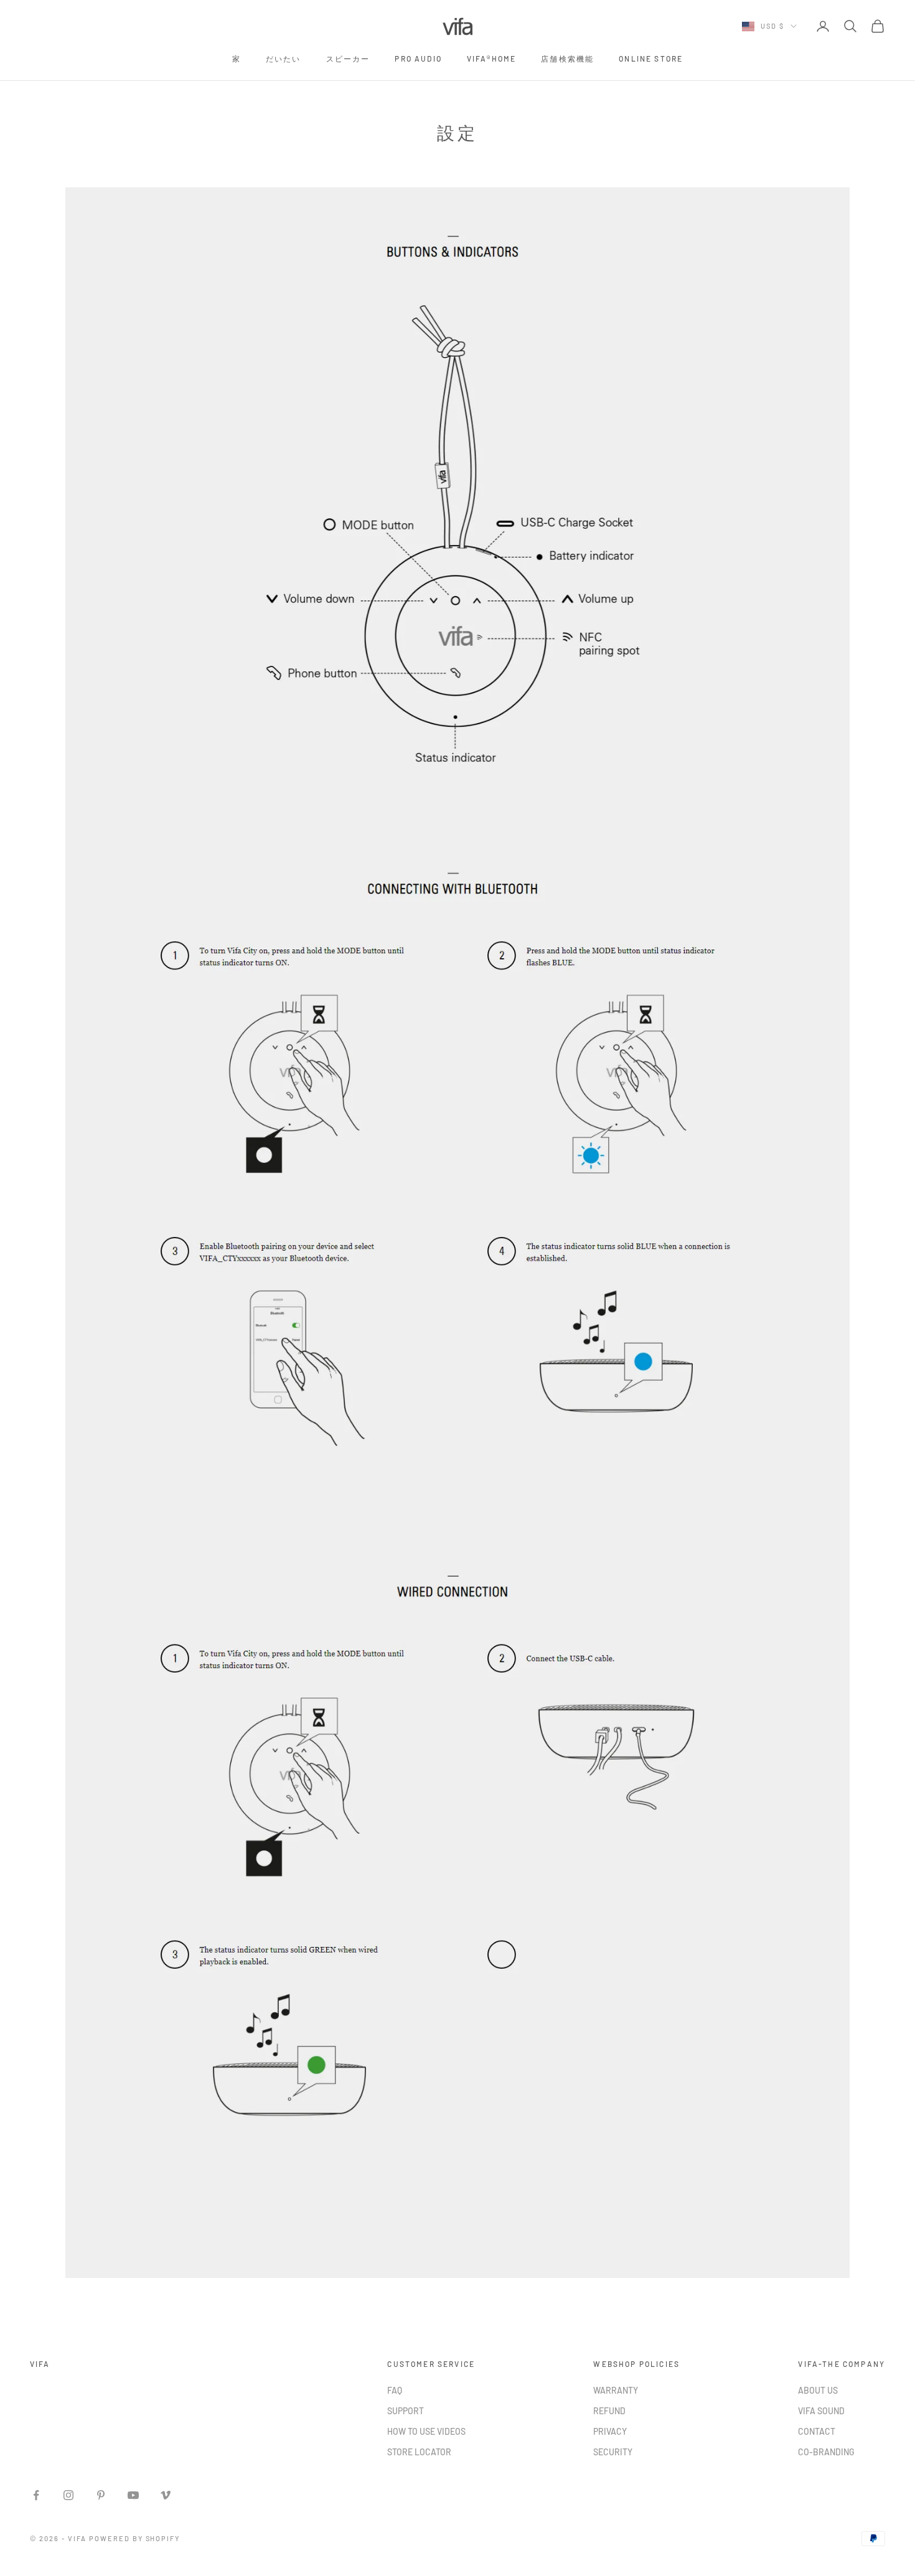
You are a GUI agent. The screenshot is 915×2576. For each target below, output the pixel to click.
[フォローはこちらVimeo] (166, 2495)
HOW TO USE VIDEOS (426, 2431)
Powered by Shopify (135, 2538)
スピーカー (348, 58)
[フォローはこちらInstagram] (68, 2495)
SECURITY (613, 2452)
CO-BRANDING (826, 2452)
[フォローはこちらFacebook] (36, 2495)
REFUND (609, 2411)
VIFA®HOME (491, 58)
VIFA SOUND (821, 2411)
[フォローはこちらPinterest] (101, 2495)
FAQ (395, 2390)
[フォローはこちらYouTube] (133, 2495)
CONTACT (817, 2431)
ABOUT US (818, 2390)
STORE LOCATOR (419, 2452)
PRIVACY (610, 2431)
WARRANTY (616, 2390)
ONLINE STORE (651, 58)
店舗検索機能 (567, 58)
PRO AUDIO (418, 58)
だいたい (284, 58)
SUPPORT (406, 2411)
